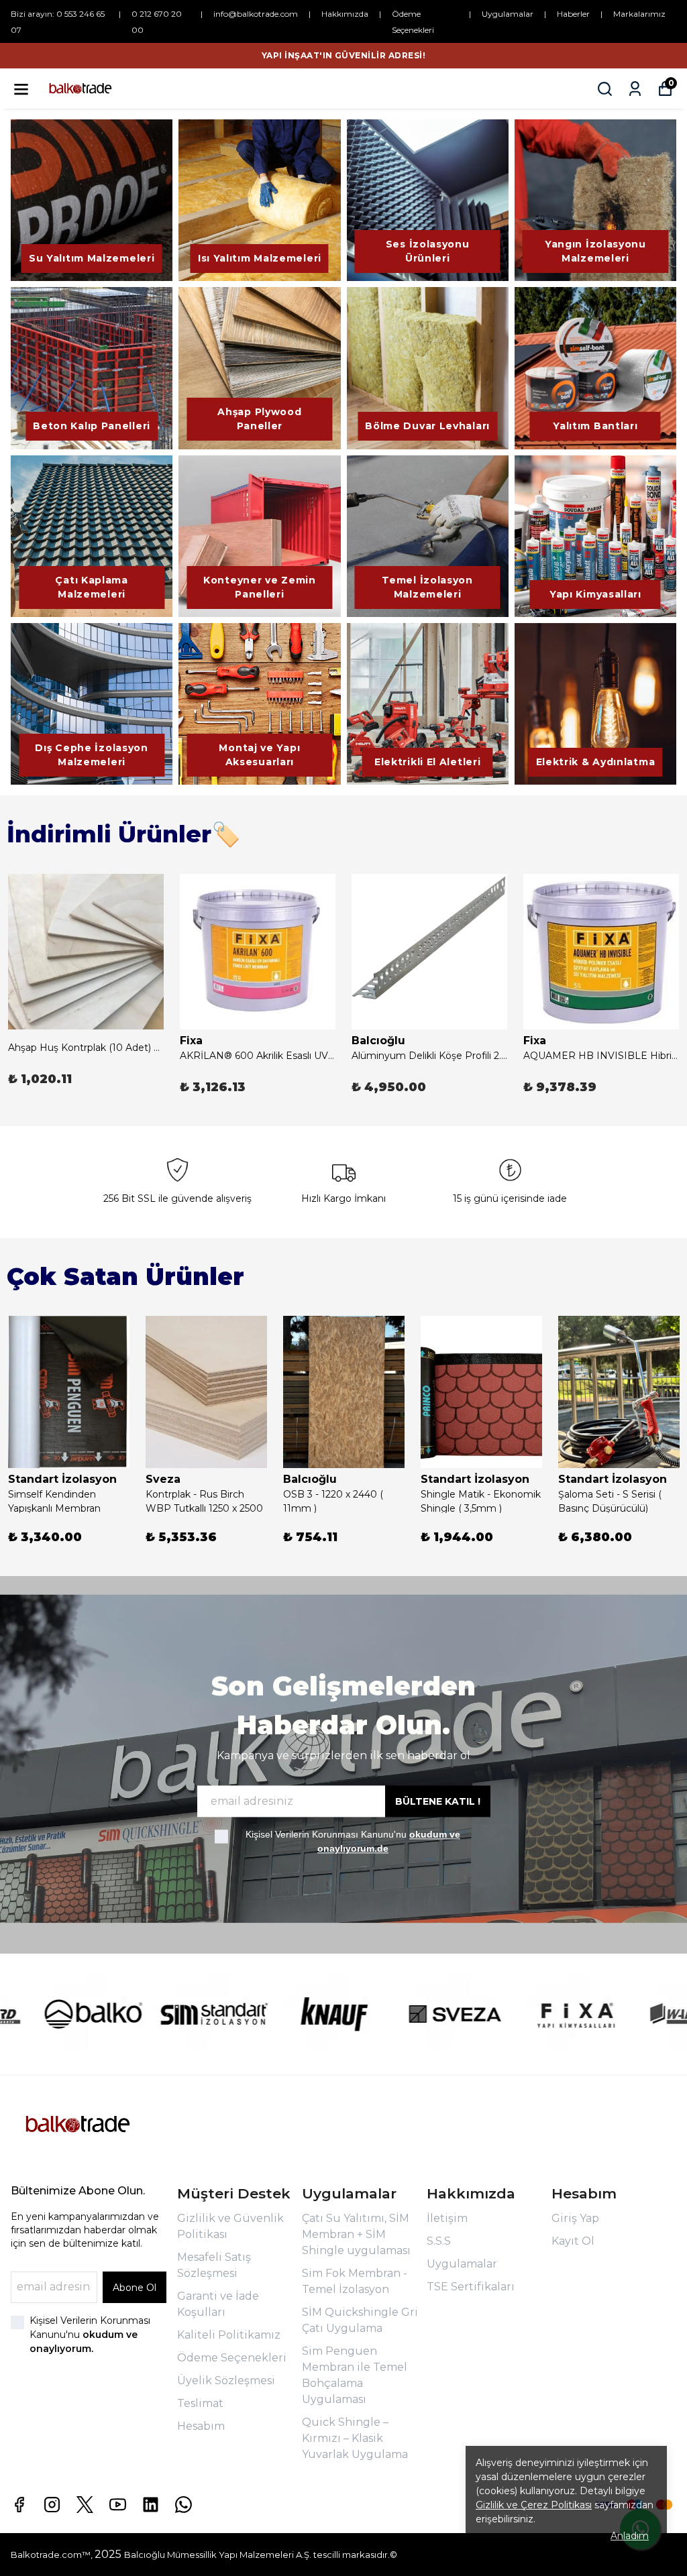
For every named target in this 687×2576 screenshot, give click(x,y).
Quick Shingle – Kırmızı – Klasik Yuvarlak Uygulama (355, 2438)
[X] (85, 2505)
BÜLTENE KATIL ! (438, 1802)
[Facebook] (19, 2505)
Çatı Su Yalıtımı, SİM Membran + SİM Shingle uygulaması (356, 2234)
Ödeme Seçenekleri (232, 2358)
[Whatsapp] (183, 2505)
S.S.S (439, 2241)
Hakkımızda (345, 14)
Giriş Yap (575, 2218)
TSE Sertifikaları (471, 2287)
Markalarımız (639, 14)
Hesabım (201, 2426)
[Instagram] (52, 2505)
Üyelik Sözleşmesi (226, 2381)
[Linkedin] (151, 2505)
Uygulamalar (508, 14)
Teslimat (200, 2403)
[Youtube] (118, 2505)
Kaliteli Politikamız (229, 2335)
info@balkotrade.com (256, 14)
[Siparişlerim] (635, 89)
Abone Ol (135, 2288)
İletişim (447, 2218)
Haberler (573, 14)
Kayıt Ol (573, 2241)
